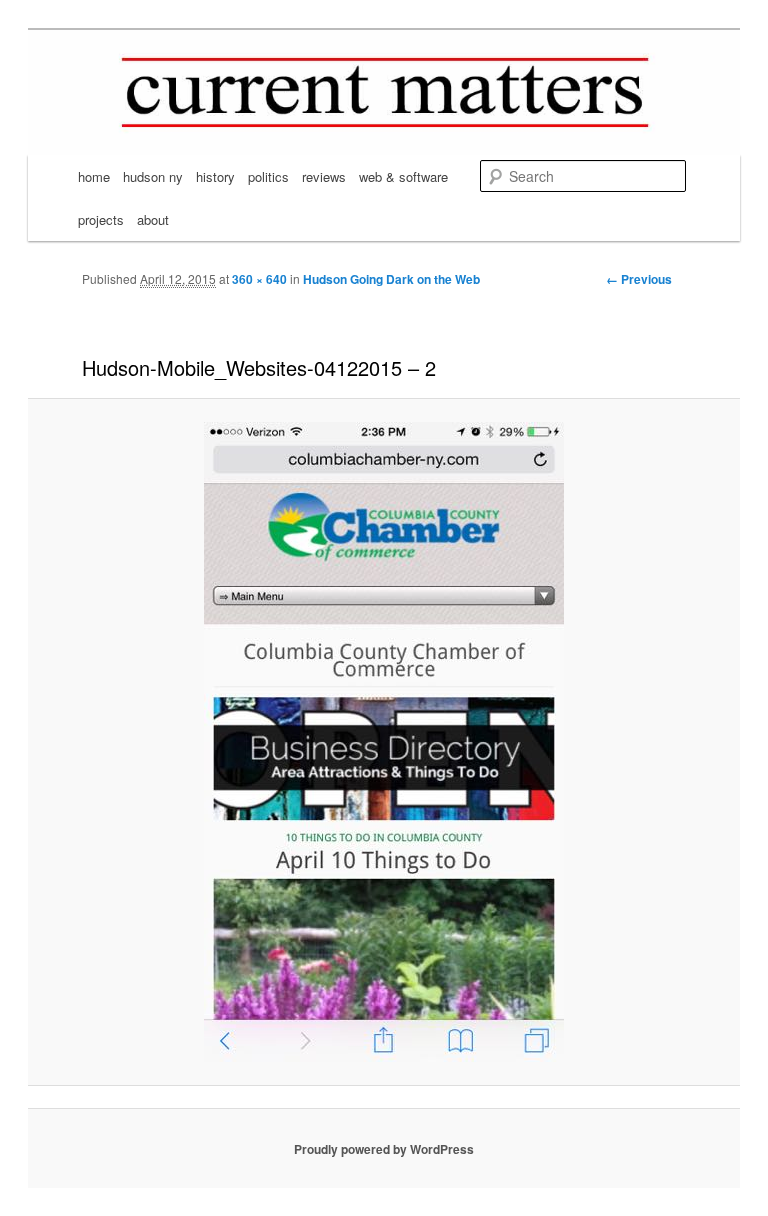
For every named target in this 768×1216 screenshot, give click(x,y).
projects (101, 219)
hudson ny (153, 176)
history (215, 176)
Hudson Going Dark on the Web (391, 279)
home (94, 176)
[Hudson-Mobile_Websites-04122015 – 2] (384, 742)
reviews (324, 176)
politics (268, 176)
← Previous (639, 279)
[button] (384, 742)
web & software (403, 176)
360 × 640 (259, 279)
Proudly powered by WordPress (384, 1149)
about (153, 219)
